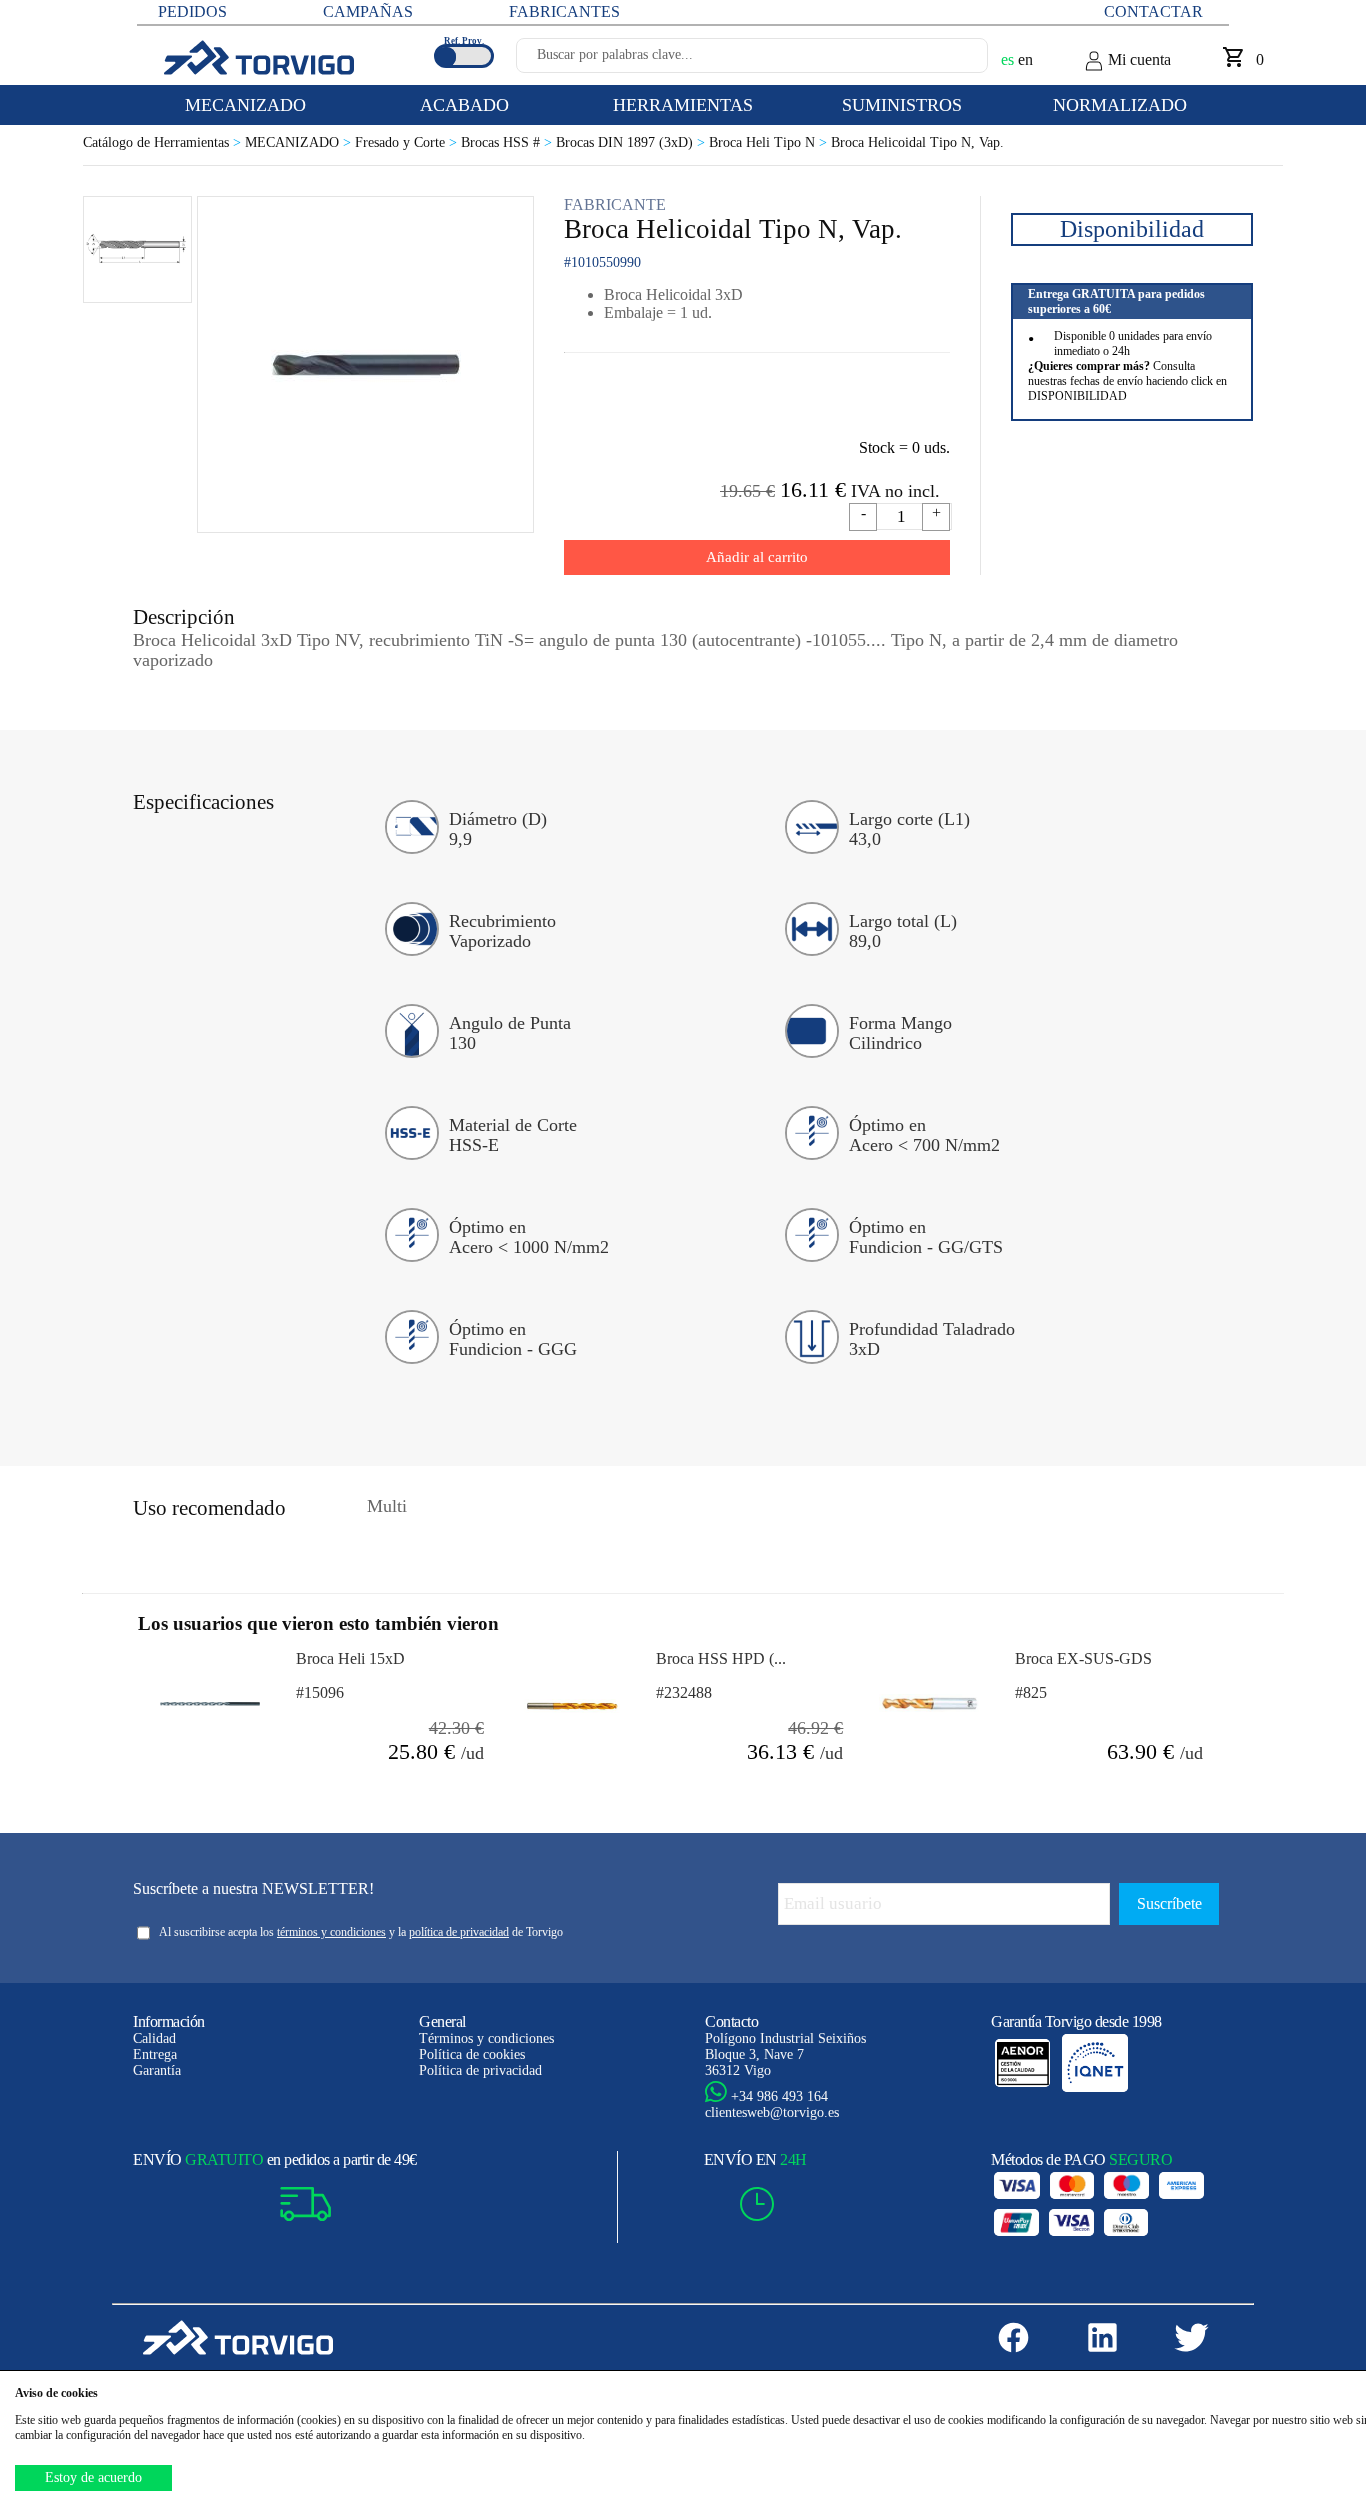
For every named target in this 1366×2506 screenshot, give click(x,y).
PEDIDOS (192, 11)
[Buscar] (949, 61)
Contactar (1153, 11)
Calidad (154, 2038)
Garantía (157, 2070)
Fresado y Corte (408, 142)
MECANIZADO (300, 142)
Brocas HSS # (508, 142)
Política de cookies (472, 2054)
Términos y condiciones (486, 2038)
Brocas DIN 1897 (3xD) (632, 142)
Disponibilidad (1132, 229)
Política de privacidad (480, 2070)
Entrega (155, 2054)
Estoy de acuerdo (93, 2477)
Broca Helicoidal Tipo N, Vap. (917, 142)
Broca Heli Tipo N (770, 142)
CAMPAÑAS (368, 11)
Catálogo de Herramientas (164, 142)
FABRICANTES (564, 11)
